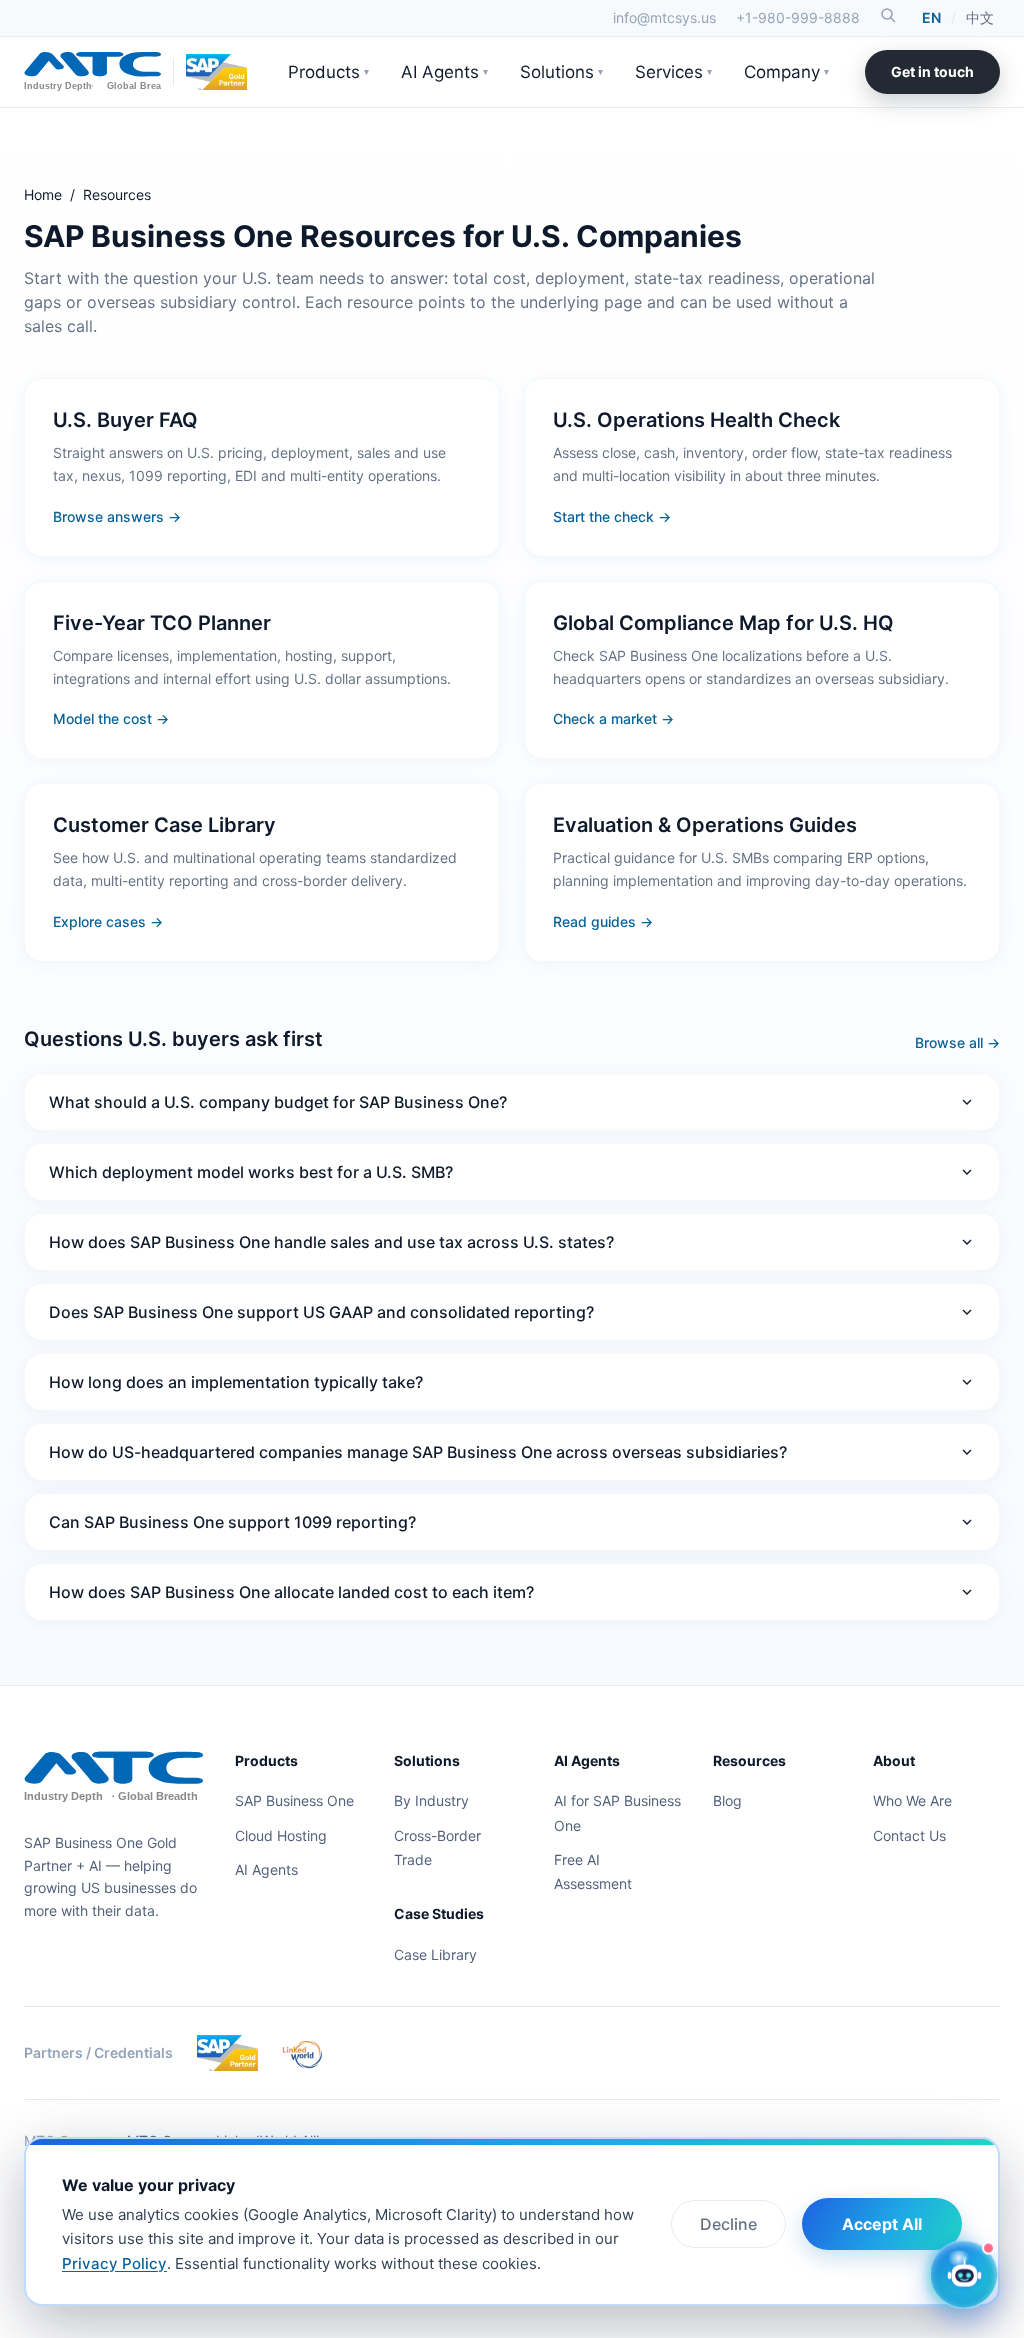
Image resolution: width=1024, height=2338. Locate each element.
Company (786, 72)
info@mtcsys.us (664, 17)
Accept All (882, 2224)
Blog (727, 1800)
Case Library (435, 1954)
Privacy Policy (114, 2263)
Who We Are (912, 1800)
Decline (728, 2224)
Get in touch (932, 71)
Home (43, 194)
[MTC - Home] (92, 72)
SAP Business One (294, 1800)
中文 (980, 17)
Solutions (561, 72)
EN (931, 17)
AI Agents (444, 72)
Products (328, 72)
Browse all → (957, 1042)
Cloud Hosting (281, 1835)
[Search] (888, 15)
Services (673, 72)
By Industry (431, 1800)
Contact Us (909, 1835)
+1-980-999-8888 (798, 17)
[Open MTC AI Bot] (964, 2273)
